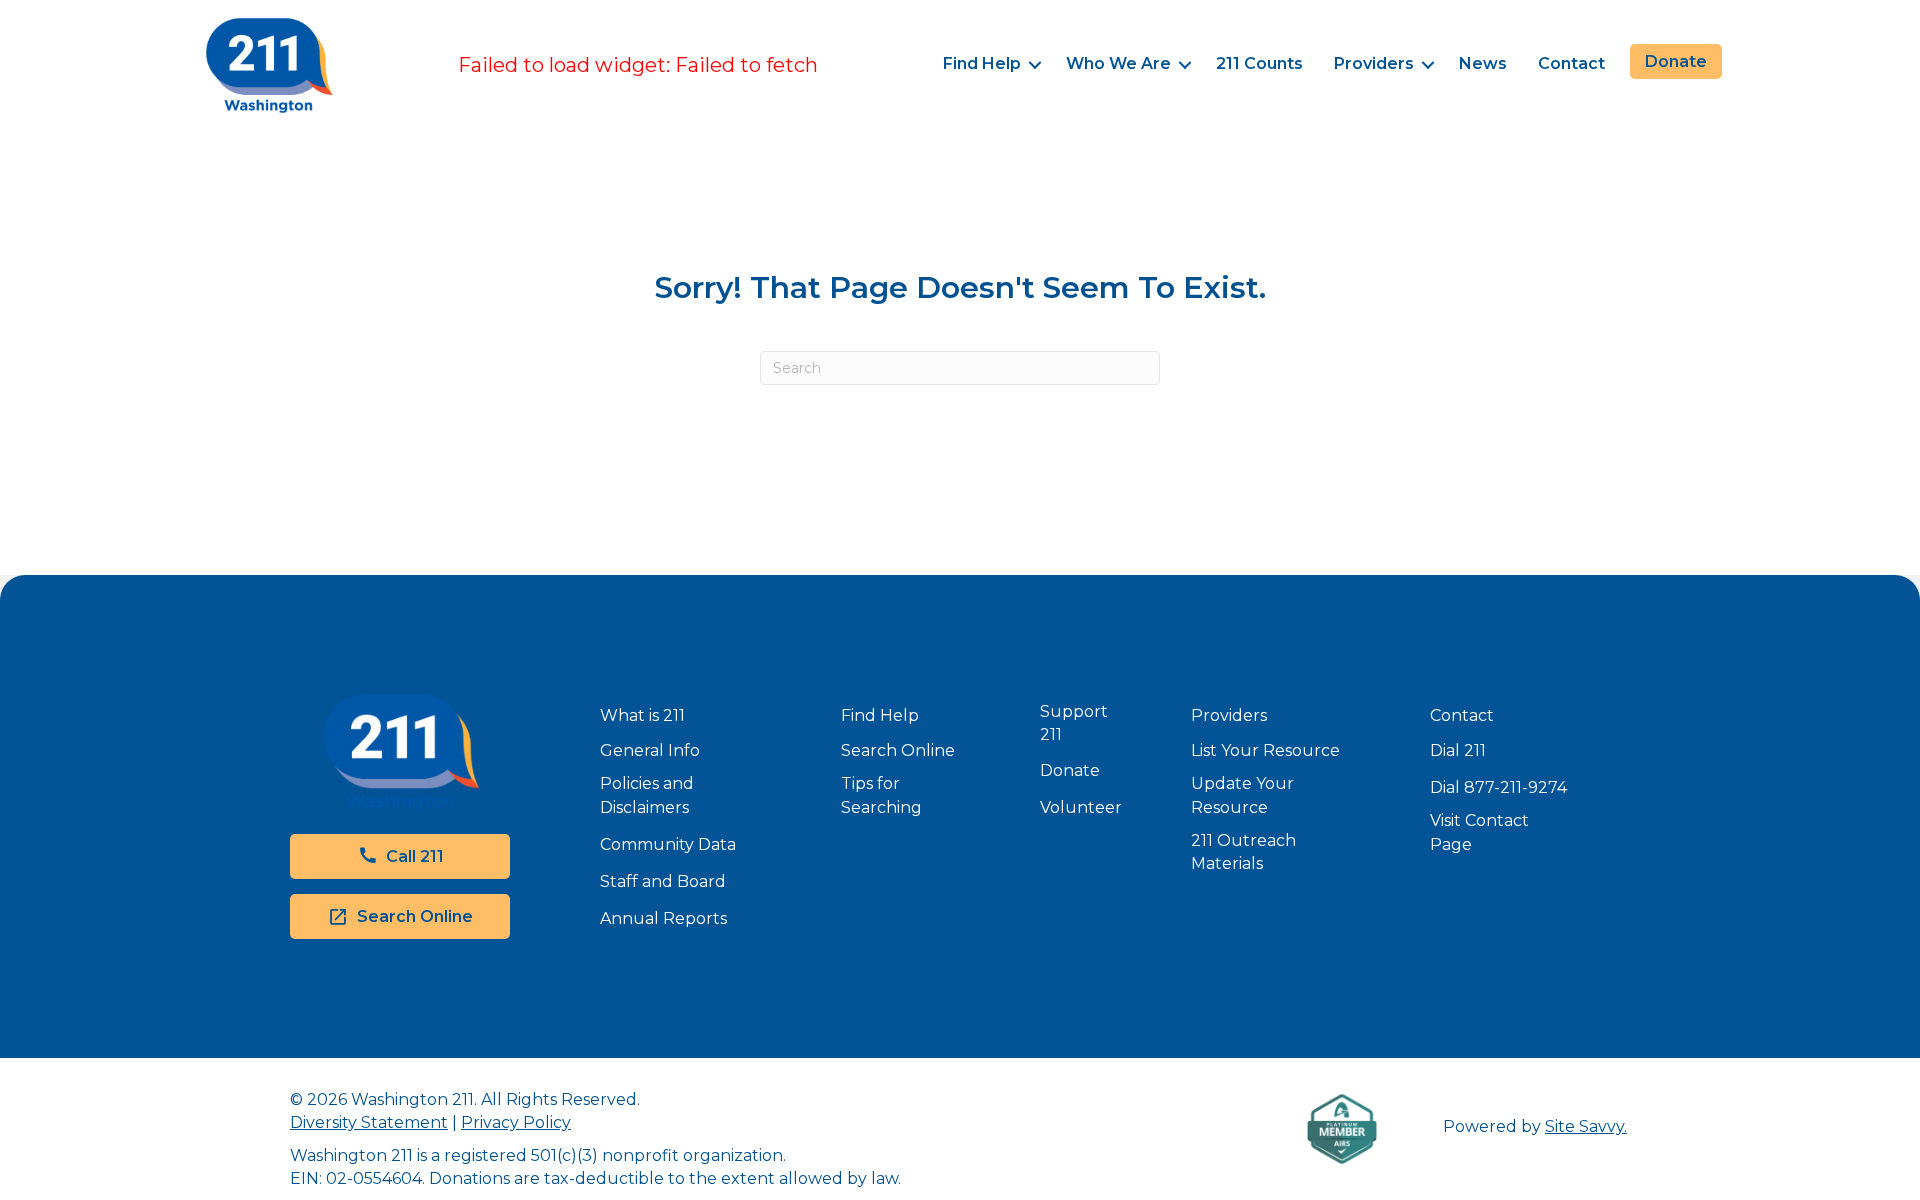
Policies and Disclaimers (647, 795)
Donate (1070, 770)
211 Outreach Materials (1243, 852)
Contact (1571, 63)
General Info (650, 750)
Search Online (898, 750)
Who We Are (1118, 63)
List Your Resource (1265, 750)
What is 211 (642, 715)
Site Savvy (1584, 1126)
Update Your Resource (1242, 795)
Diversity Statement (369, 1122)
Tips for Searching (881, 795)
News (1483, 63)
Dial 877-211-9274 (1498, 787)
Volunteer (1081, 807)
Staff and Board (663, 881)
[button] (1035, 65)
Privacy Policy (516, 1122)
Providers (1374, 63)
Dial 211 (1458, 750)
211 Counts (1259, 63)
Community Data (668, 844)
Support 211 (1074, 723)
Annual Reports (663, 918)
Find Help (982, 63)
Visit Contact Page (1479, 832)
